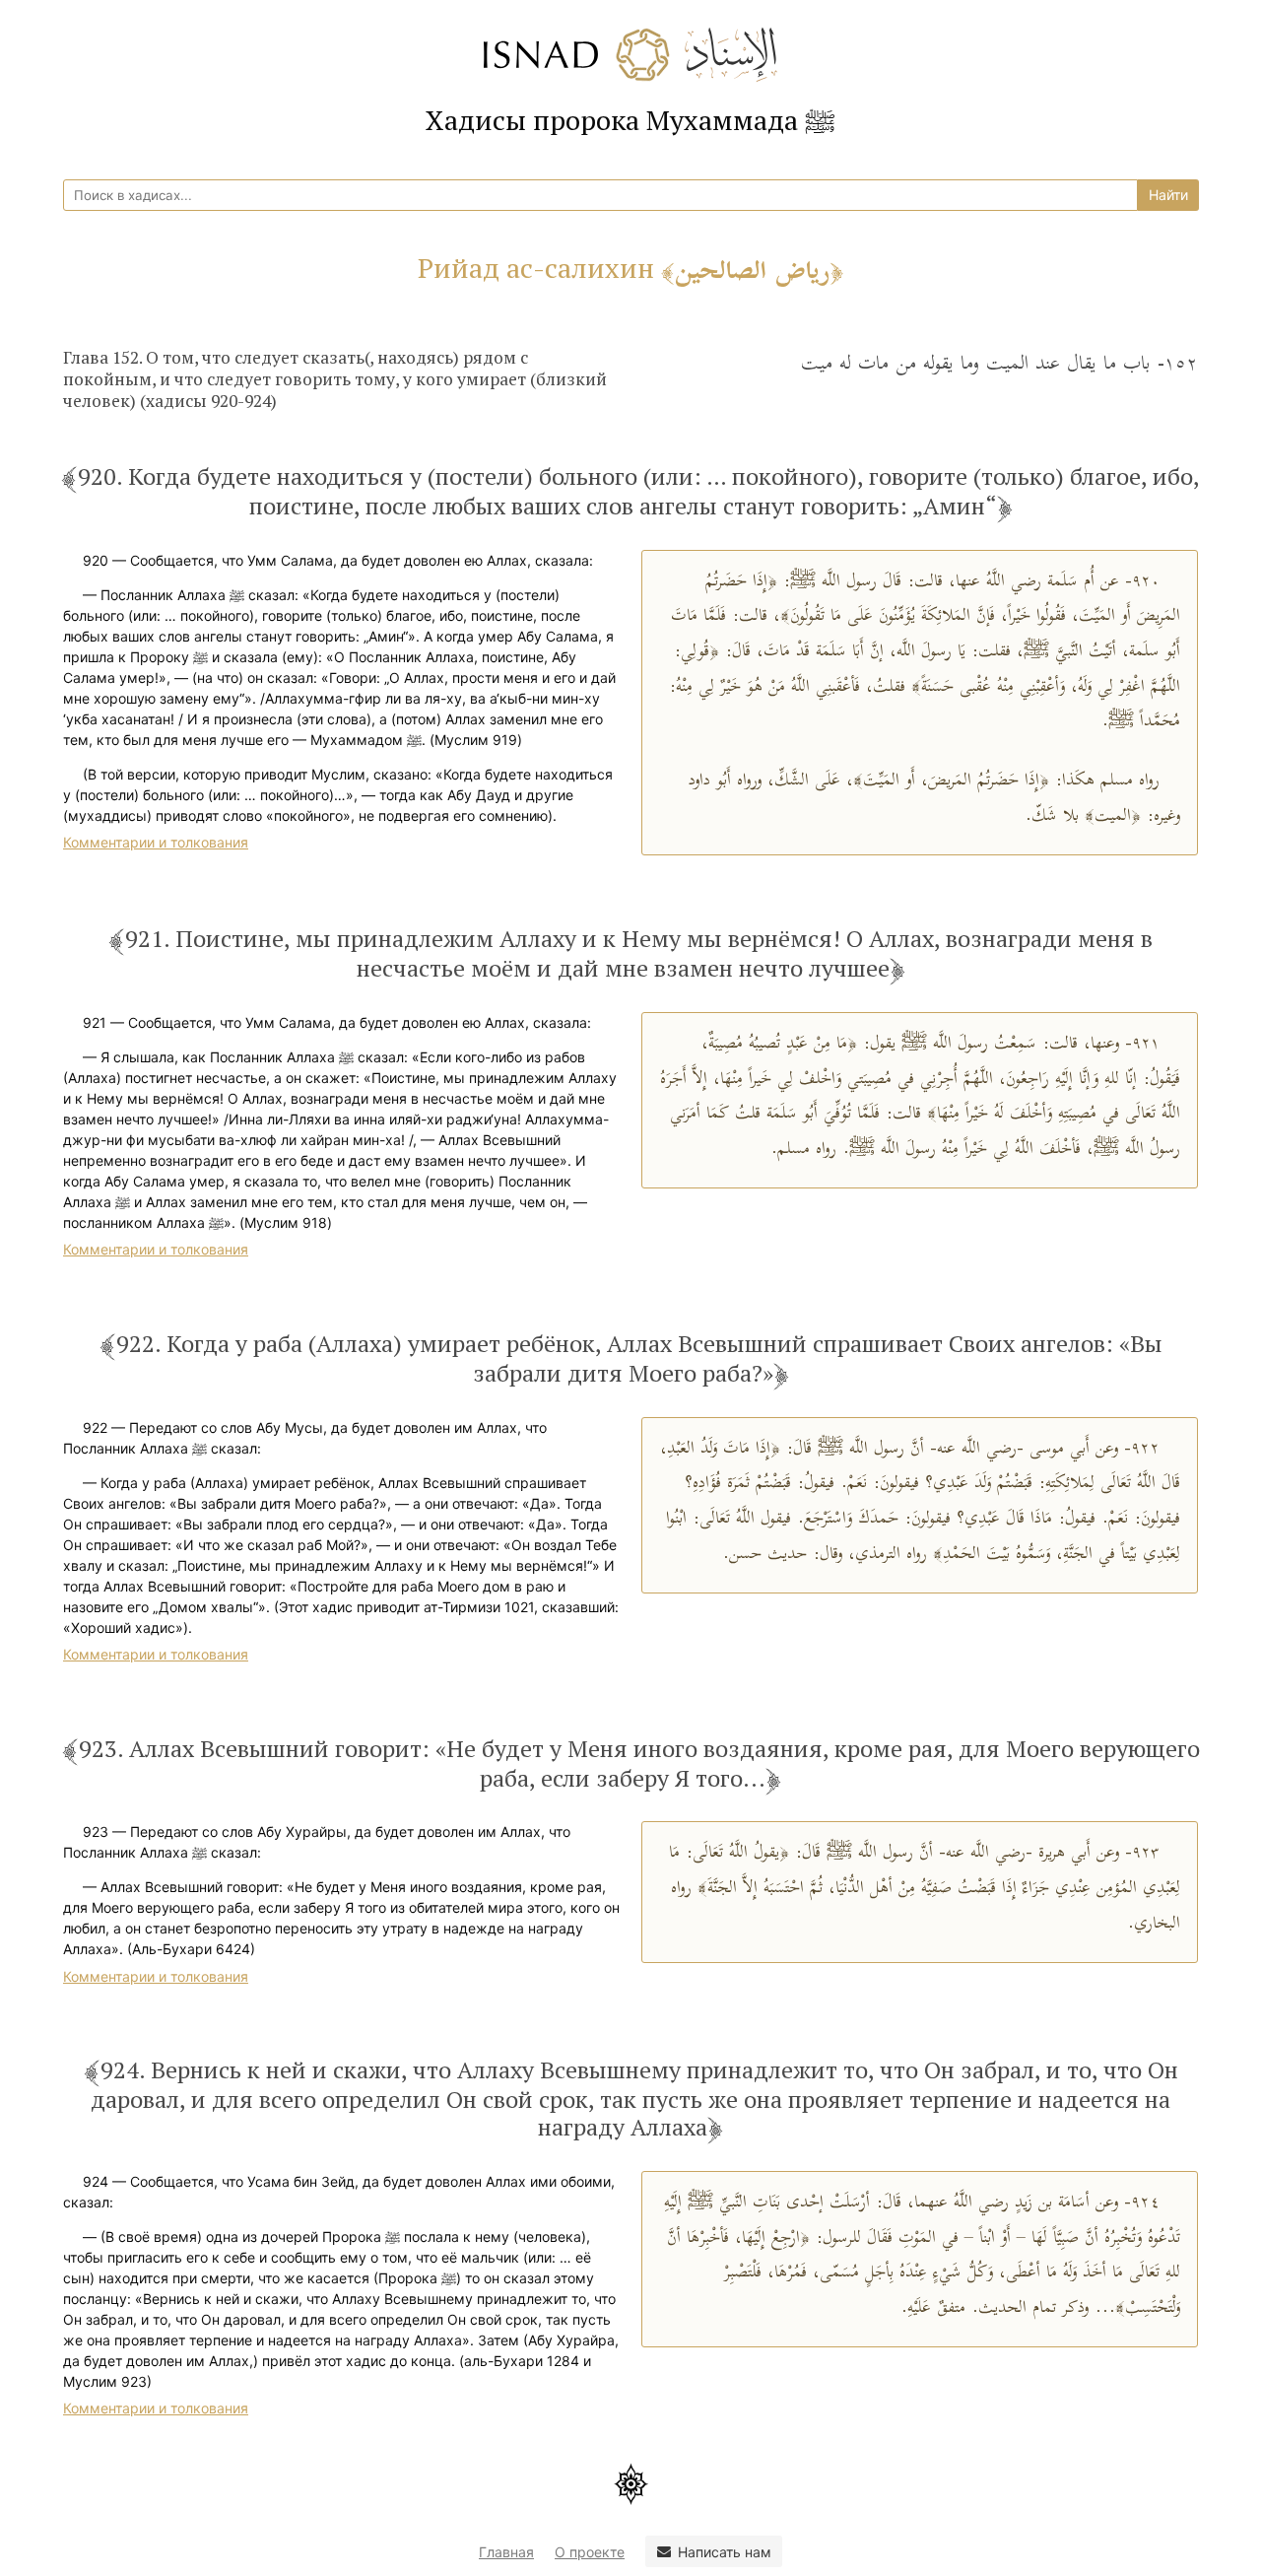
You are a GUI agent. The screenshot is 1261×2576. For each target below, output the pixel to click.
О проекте (590, 2552)
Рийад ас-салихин (624, 268)
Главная (506, 2552)
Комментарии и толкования (156, 842)
